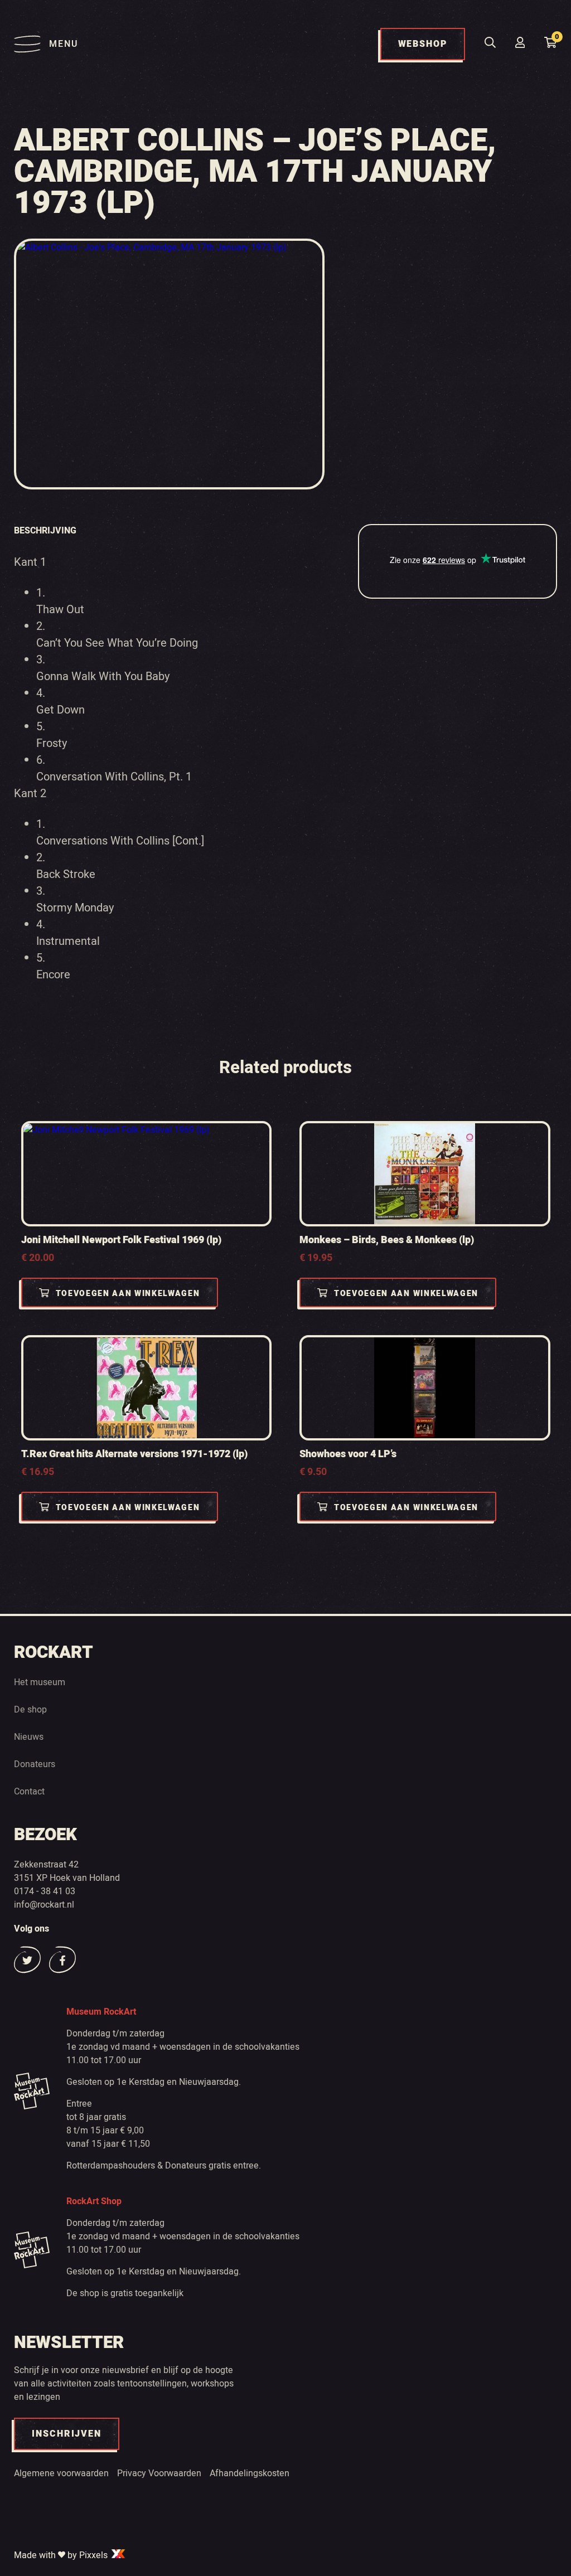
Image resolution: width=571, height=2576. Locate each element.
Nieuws (29, 1737)
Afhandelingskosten (250, 2473)
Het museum (40, 1682)
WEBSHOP (423, 44)
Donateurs (35, 1764)
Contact (29, 1792)
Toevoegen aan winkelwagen (128, 1294)
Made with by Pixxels (62, 2555)
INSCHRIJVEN (67, 2434)
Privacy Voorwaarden (159, 2473)
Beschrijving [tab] (45, 531)
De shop (30, 1710)
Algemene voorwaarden (61, 2473)
